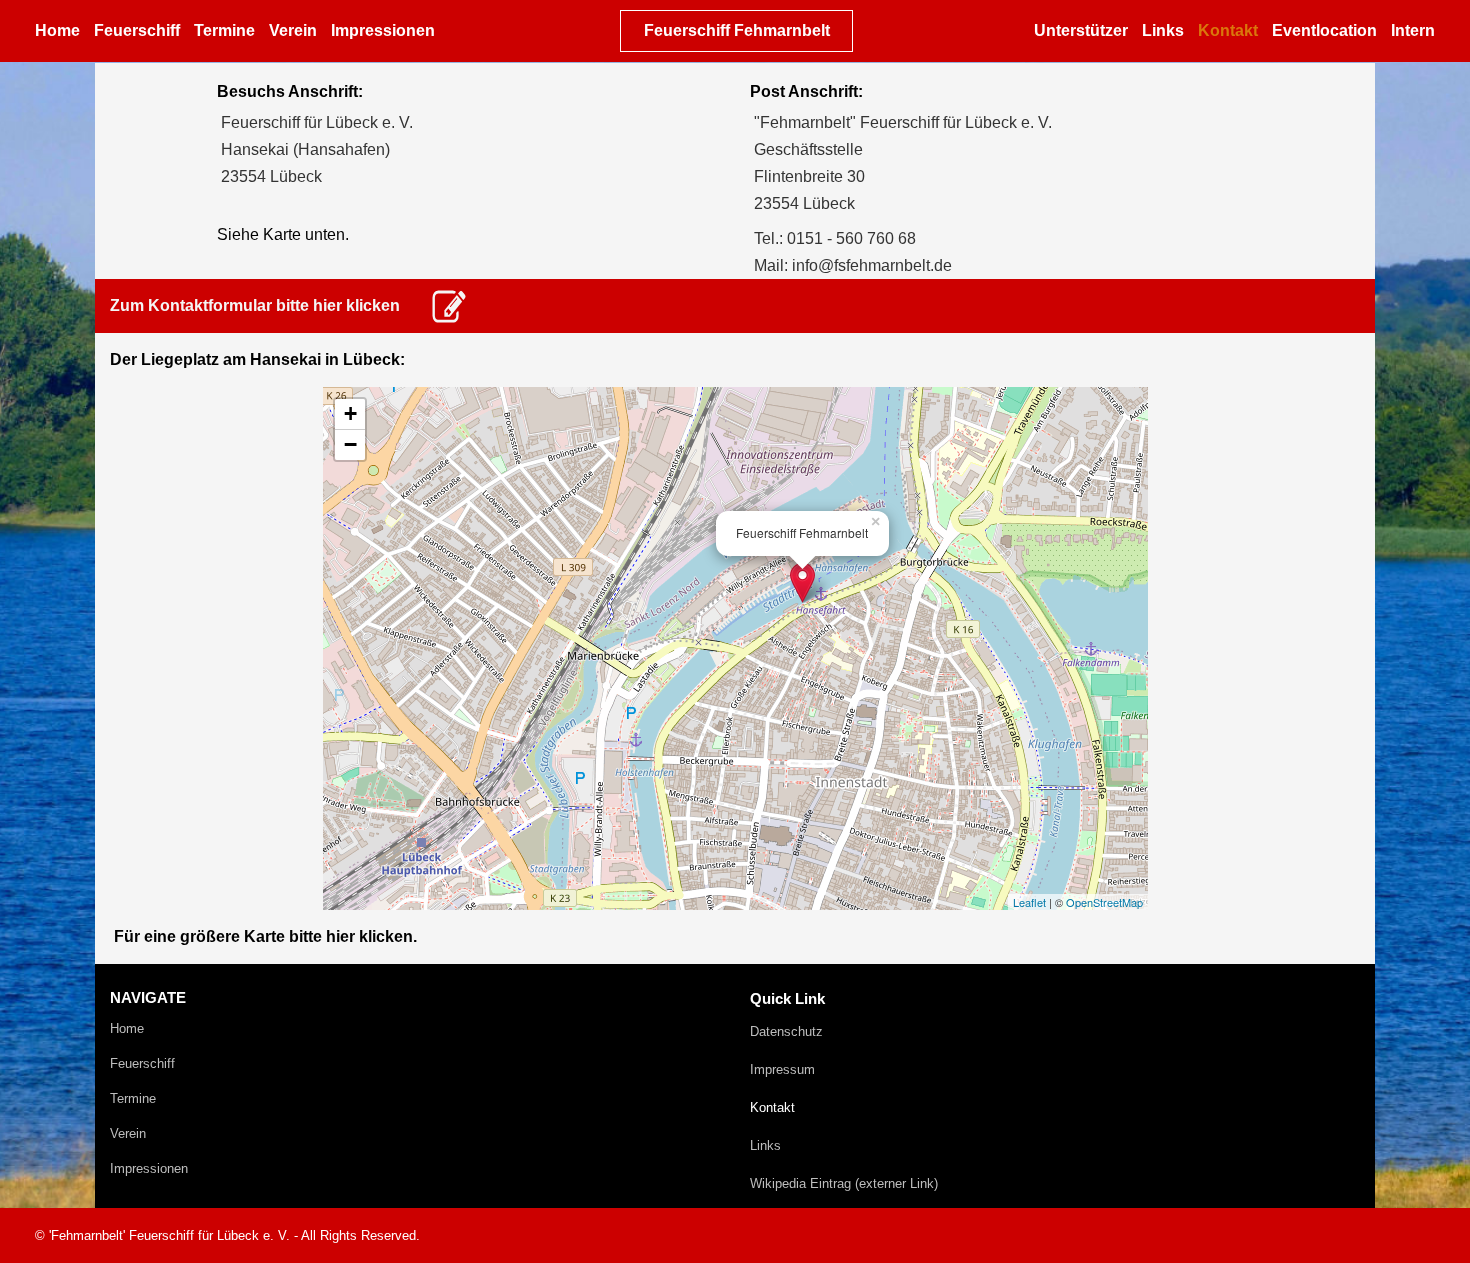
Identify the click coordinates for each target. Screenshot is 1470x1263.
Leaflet (1029, 902)
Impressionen (383, 30)
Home (57, 30)
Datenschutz (786, 1031)
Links (1163, 30)
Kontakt (1228, 30)
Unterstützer (1081, 30)
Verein (293, 30)
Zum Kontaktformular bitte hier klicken (255, 305)
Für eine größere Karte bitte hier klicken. (265, 936)
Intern (1413, 30)
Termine (224, 30)
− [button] (350, 444)
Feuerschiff (137, 30)
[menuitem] (59, 31)
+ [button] (350, 413)
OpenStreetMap (1104, 902)
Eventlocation (1324, 30)
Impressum (782, 1069)
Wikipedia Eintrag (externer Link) (844, 1183)
